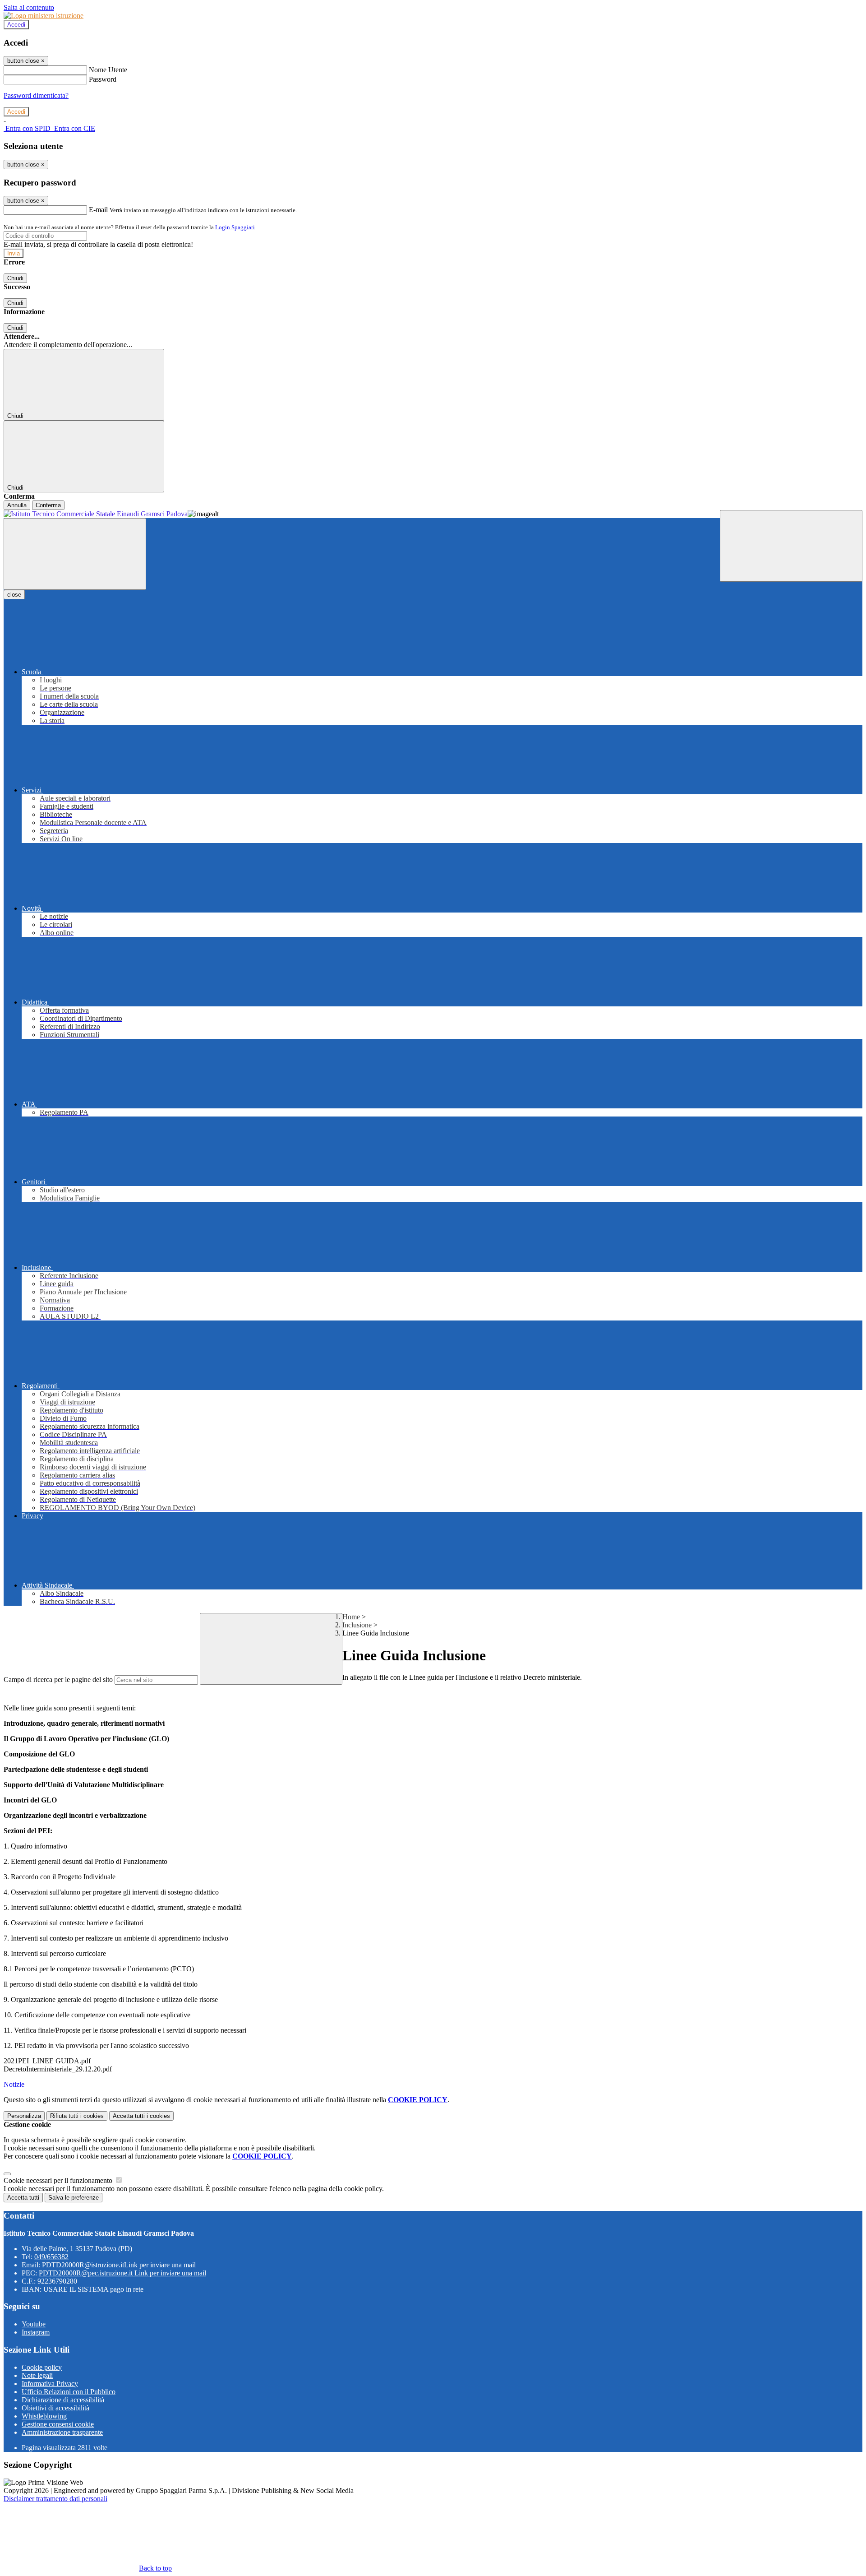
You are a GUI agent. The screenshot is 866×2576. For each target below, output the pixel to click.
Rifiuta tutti (77, 2116)
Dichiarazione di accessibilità (63, 2400)
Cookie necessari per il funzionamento (59, 2180)
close (14, 595)
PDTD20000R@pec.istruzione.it (122, 2273)
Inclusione (357, 1625)
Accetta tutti (141, 2116)
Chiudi (15, 278)
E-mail (98, 210)
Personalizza (24, 2116)
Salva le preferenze (74, 2198)
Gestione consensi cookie (58, 2424)
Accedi (16, 25)
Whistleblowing (44, 2416)
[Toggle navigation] (75, 554)
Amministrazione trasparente (62, 2432)
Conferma (48, 505)
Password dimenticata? (36, 95)
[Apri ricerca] (791, 546)
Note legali (37, 2375)
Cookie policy (42, 2367)
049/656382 (51, 2257)
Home (351, 1617)
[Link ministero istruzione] (44, 16)
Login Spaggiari (235, 227)
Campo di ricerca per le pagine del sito (58, 1679)
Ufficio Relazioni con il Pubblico (69, 2392)
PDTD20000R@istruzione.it (119, 2265)
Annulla (17, 505)
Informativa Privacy (50, 2384)
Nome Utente (108, 70)
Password (103, 79)
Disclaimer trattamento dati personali (55, 2499)
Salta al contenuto (29, 7)
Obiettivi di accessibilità (55, 2408)
